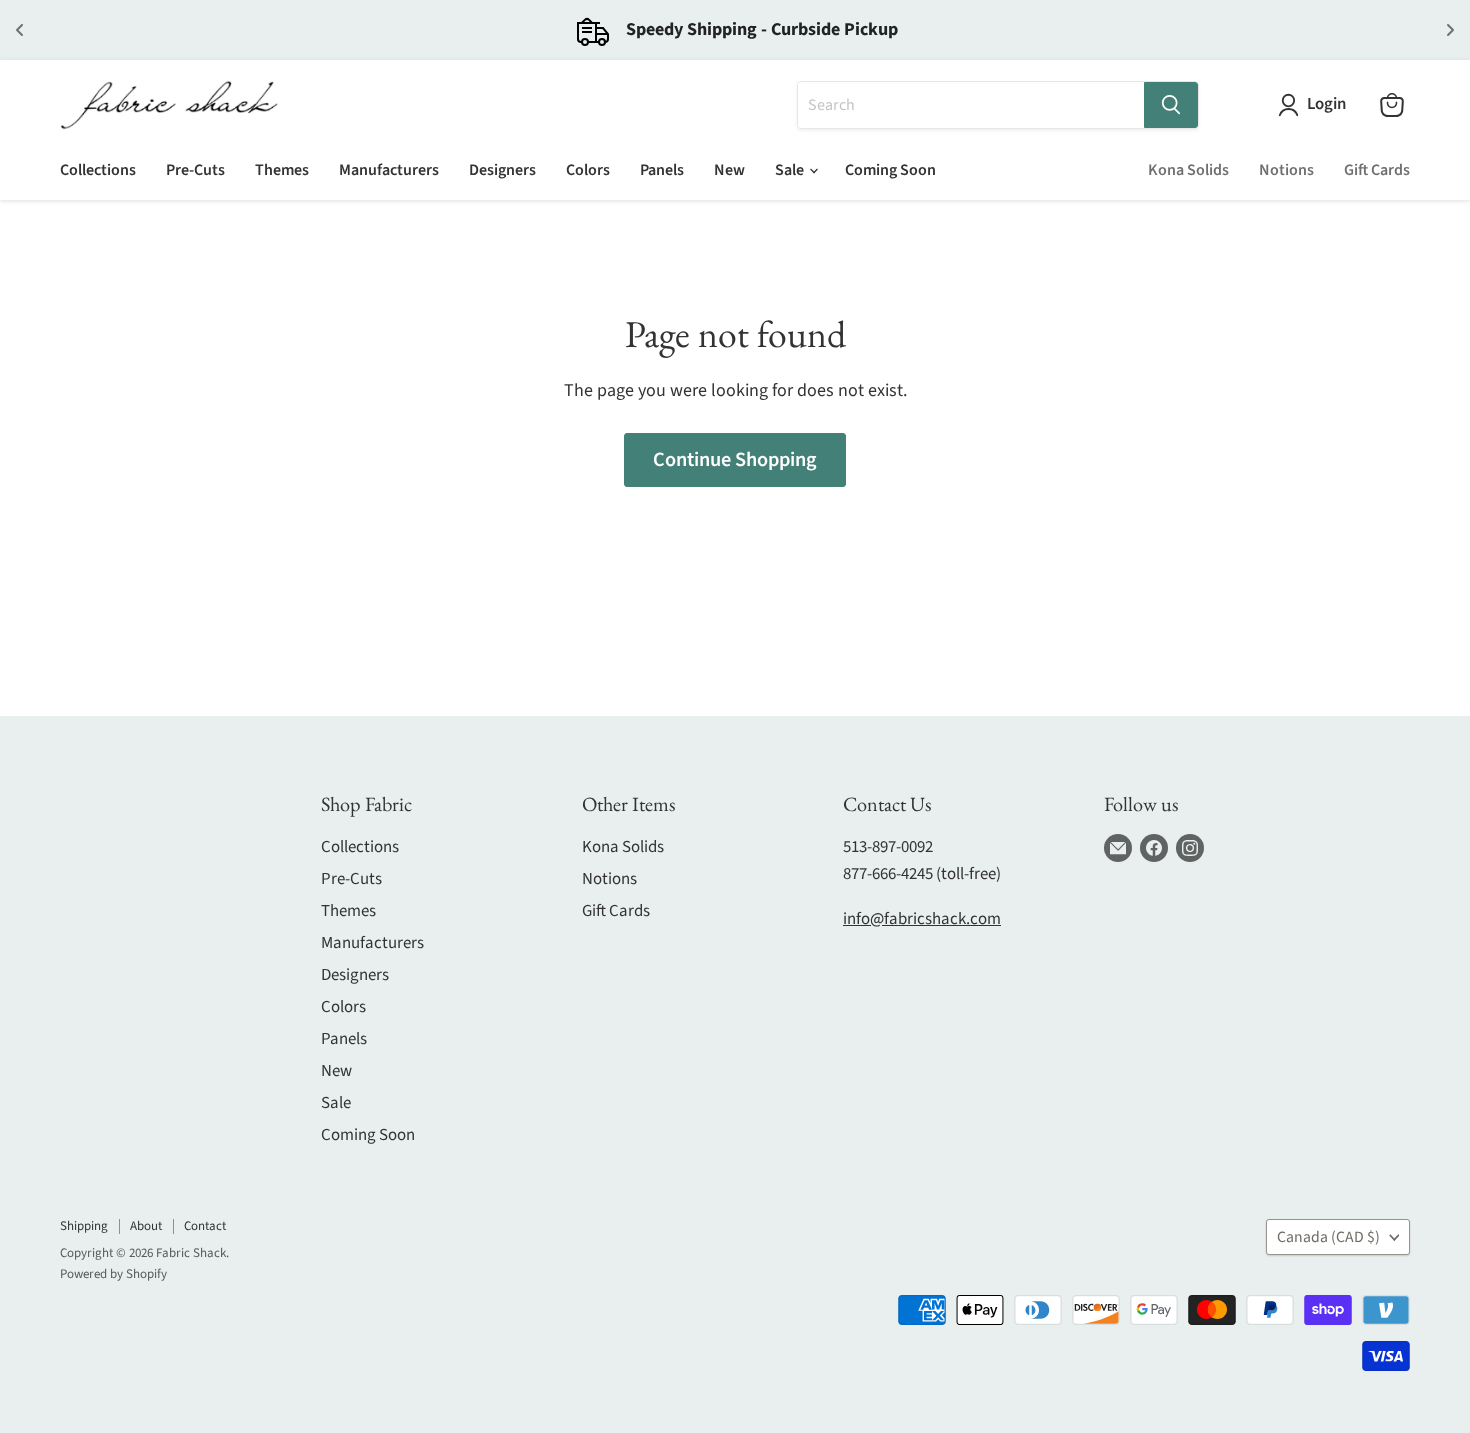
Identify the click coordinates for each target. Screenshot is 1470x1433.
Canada (1328, 1237)
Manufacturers (389, 170)
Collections (98, 170)
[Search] (1171, 105)
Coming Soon (890, 170)
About (146, 1226)
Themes (282, 170)
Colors (588, 170)
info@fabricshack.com (922, 919)
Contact (205, 1226)
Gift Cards (1377, 170)
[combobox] (971, 105)
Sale (791, 170)
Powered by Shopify (113, 1274)
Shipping (84, 1226)
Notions (1286, 170)
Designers (502, 170)
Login (1326, 104)
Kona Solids (1188, 170)
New (729, 170)
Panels (662, 170)
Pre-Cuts (195, 170)
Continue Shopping (735, 459)
